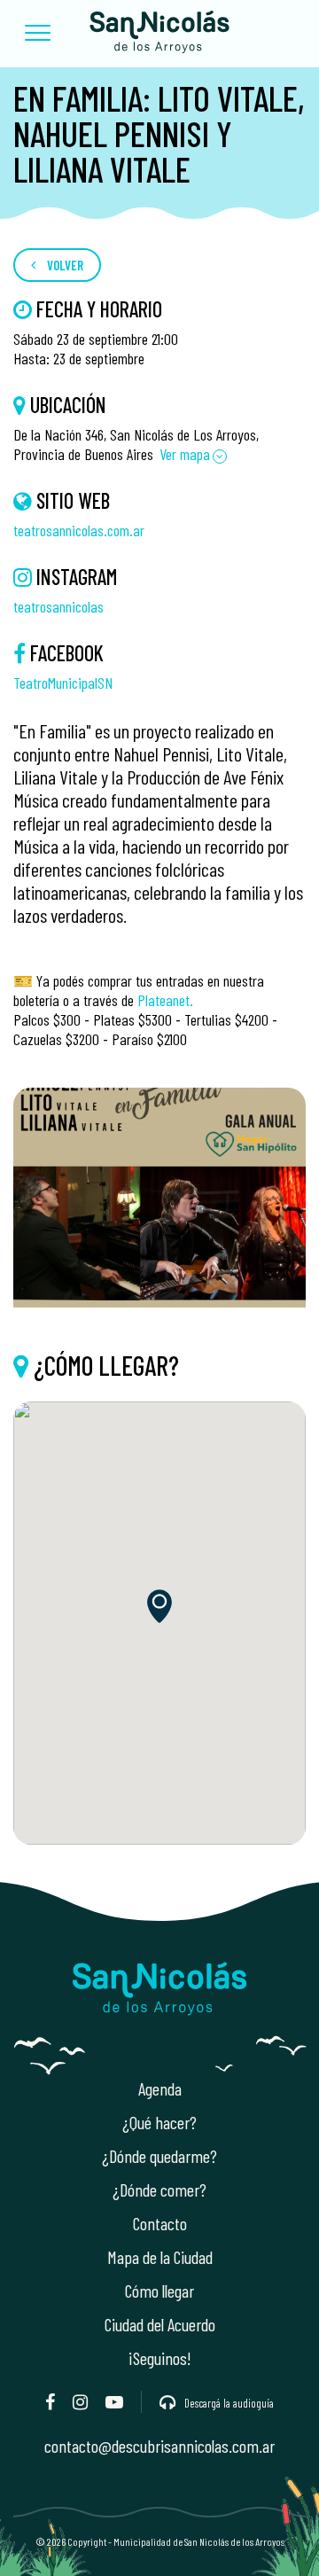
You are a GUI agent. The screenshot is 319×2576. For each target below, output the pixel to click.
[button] (38, 33)
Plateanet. (165, 1000)
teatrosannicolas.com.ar (79, 530)
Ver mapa (185, 454)
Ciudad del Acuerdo (160, 2324)
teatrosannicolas (58, 606)
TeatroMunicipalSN (63, 683)
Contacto (160, 2223)
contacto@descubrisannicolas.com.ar (159, 2446)
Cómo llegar (159, 2291)
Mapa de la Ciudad (160, 2257)
